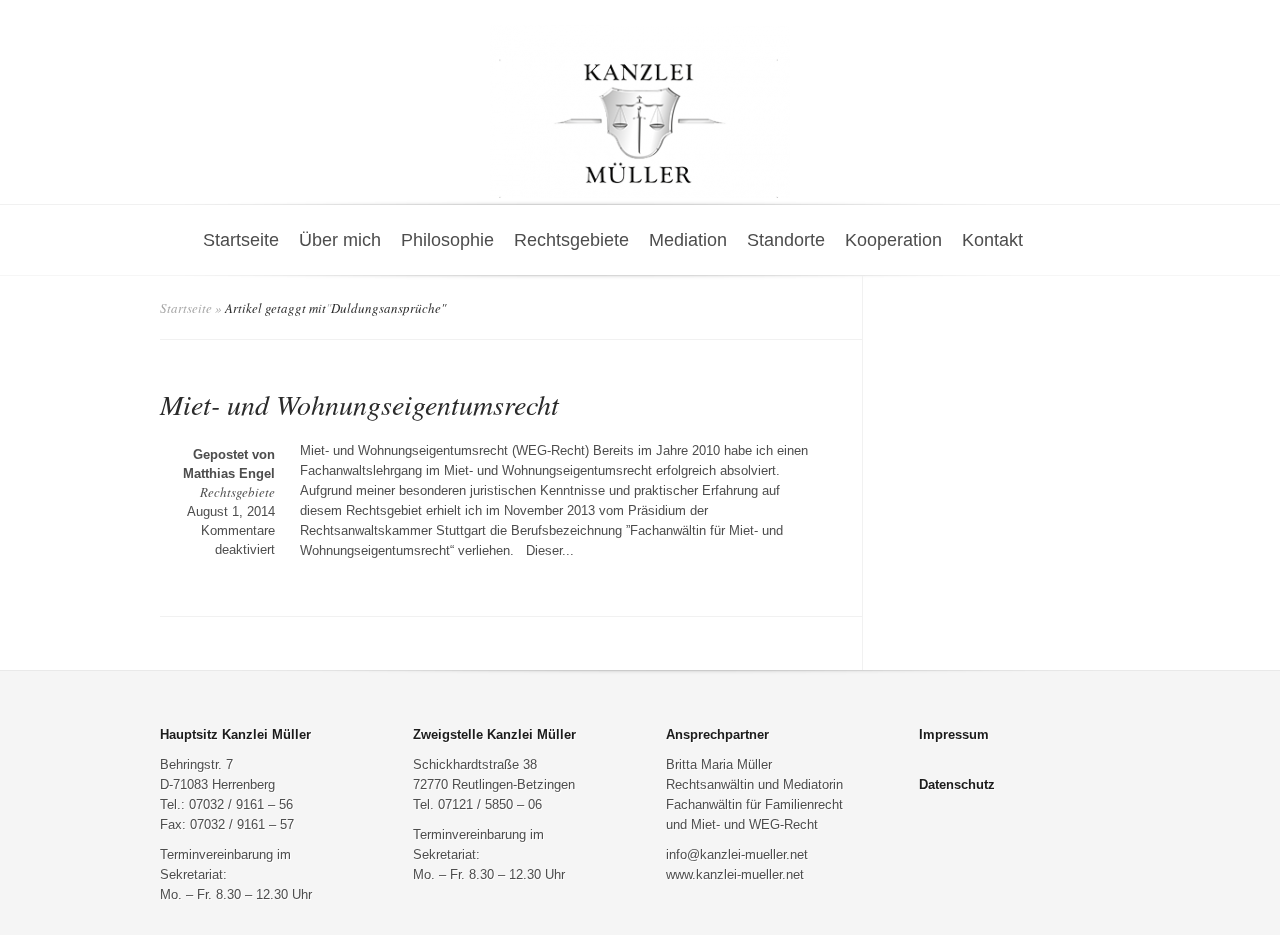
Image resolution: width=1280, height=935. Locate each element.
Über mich (340, 240)
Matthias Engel (229, 473)
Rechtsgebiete (571, 240)
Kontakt (992, 240)
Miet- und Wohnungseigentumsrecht (359, 404)
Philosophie (447, 240)
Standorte (786, 240)
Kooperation (893, 240)
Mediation (688, 240)
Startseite (241, 240)
